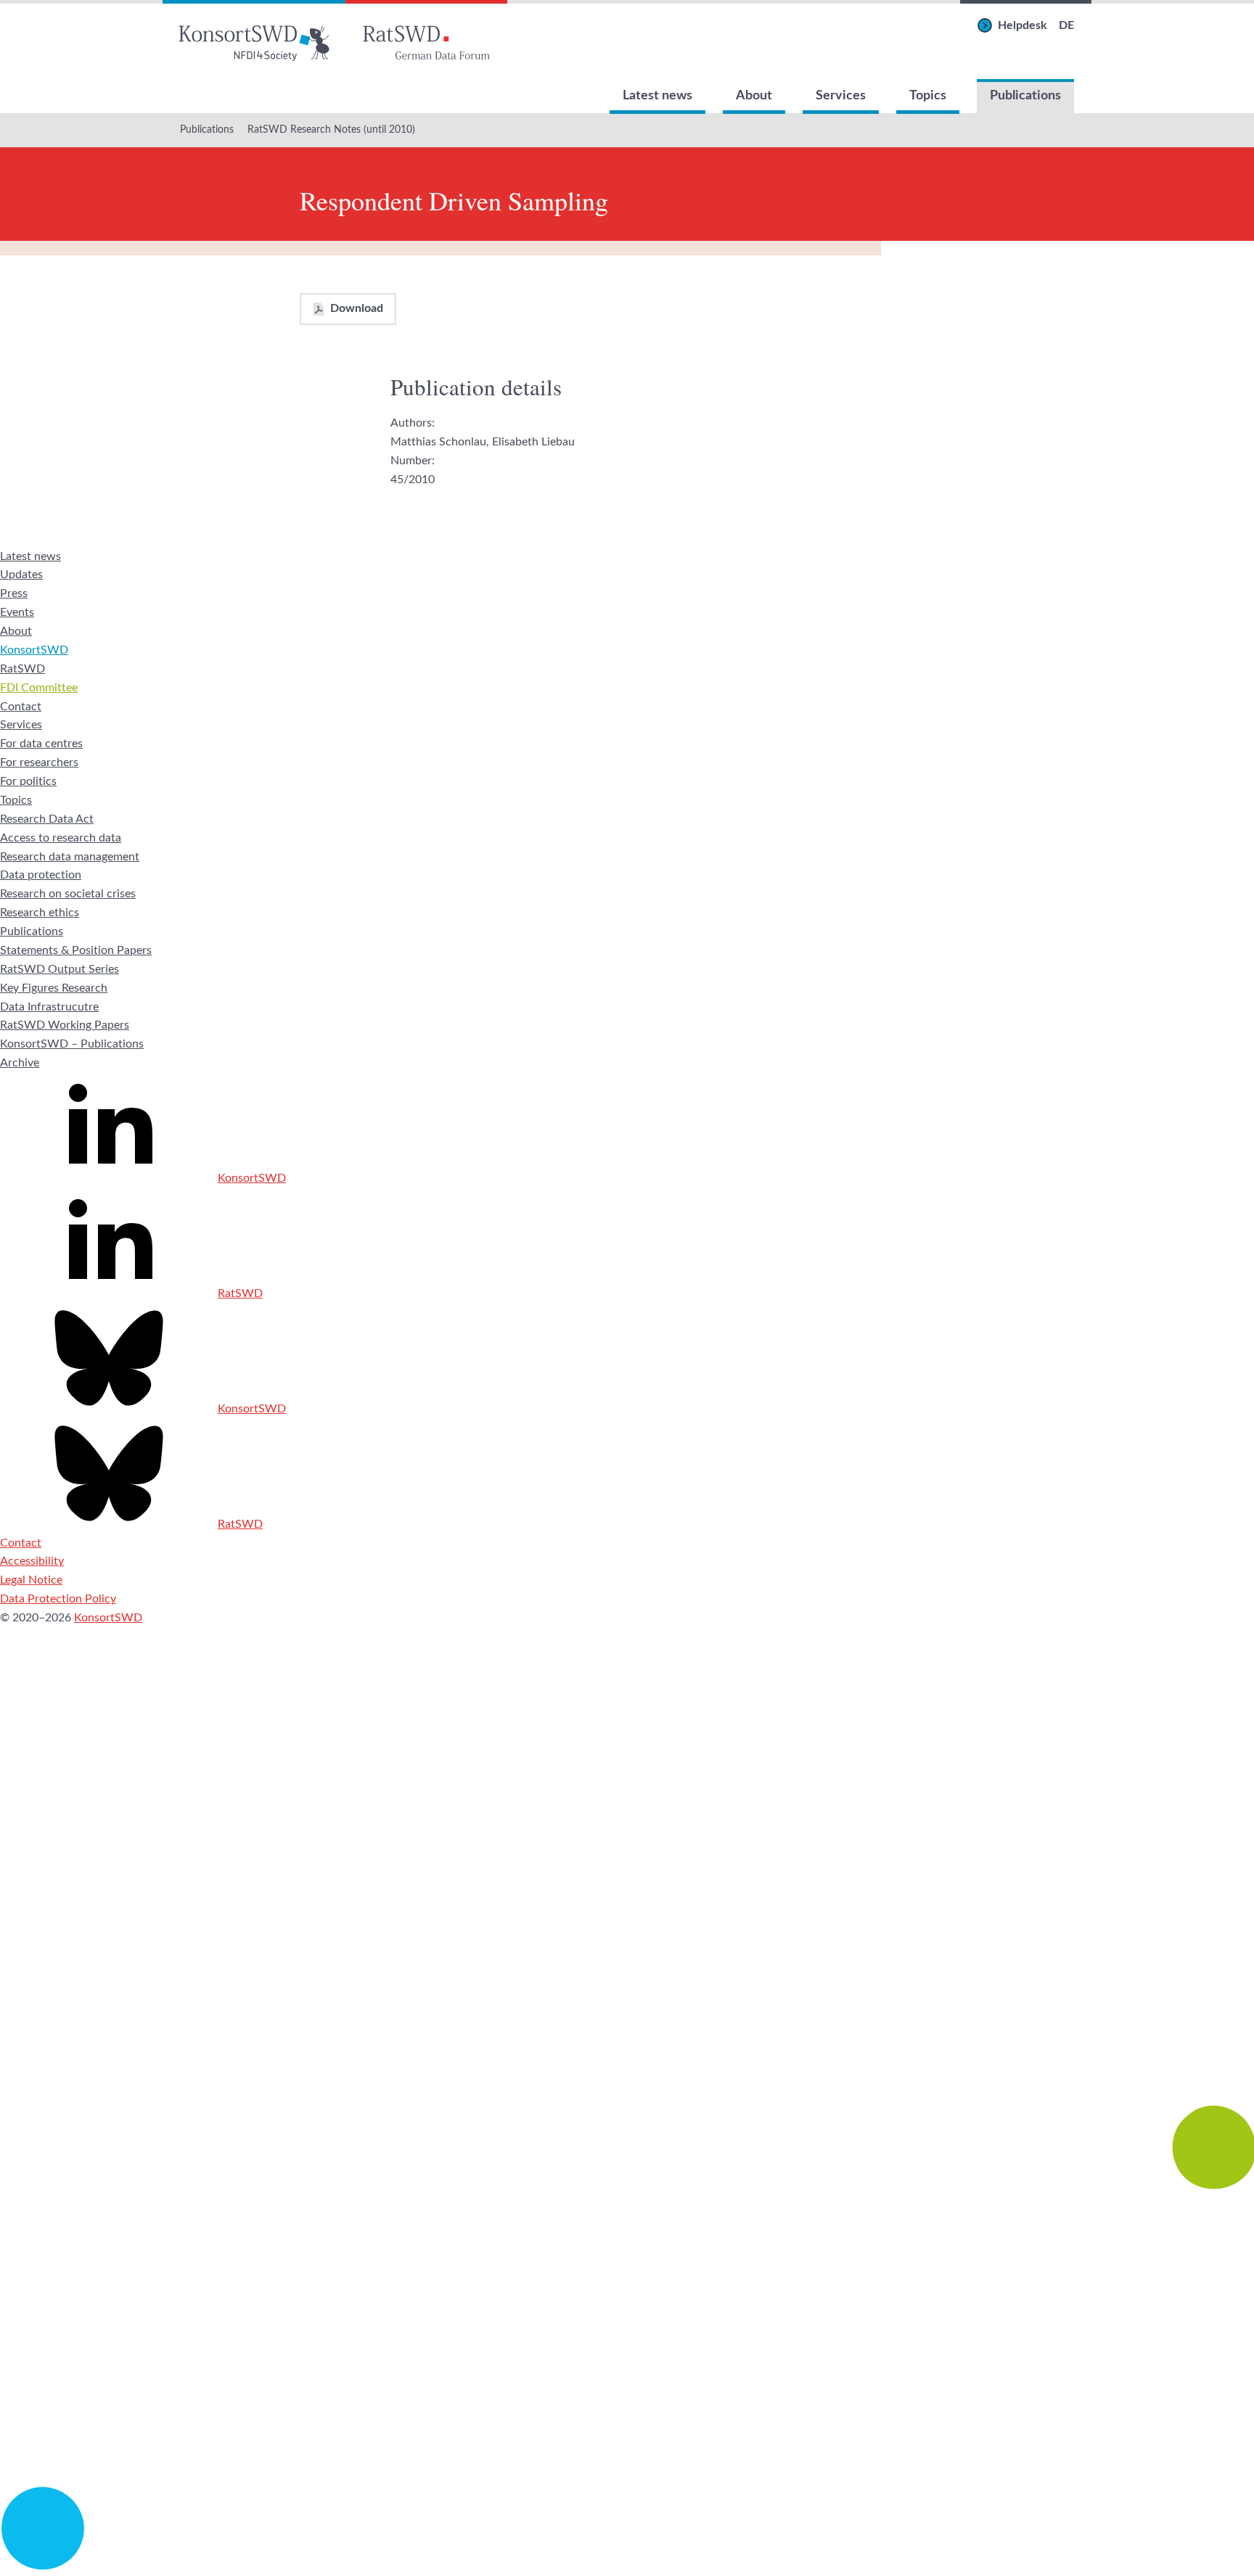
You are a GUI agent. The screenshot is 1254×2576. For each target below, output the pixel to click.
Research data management (70, 857)
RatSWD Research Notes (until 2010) (331, 130)
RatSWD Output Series (60, 969)
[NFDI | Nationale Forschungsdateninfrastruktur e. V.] (627, 2566)
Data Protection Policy (58, 1599)
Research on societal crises (68, 894)
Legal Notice (31, 1580)
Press (14, 593)
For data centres (41, 744)
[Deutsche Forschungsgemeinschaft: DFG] (627, 1970)
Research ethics (40, 913)
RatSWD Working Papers (65, 1025)
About (754, 96)
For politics (28, 781)
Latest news (657, 96)
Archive (20, 1063)
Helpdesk (1023, 25)
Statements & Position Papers (76, 950)
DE (1066, 25)
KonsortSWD (34, 650)
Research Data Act (47, 819)
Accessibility (32, 1561)
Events (17, 612)
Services (841, 96)
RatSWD (22, 669)
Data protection (41, 875)
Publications (1025, 96)
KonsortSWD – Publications (72, 1044)
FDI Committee (39, 688)
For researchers (39, 762)
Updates (21, 575)
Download (357, 308)
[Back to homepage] (254, 40)
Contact (21, 707)
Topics (928, 96)
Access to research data (61, 838)
